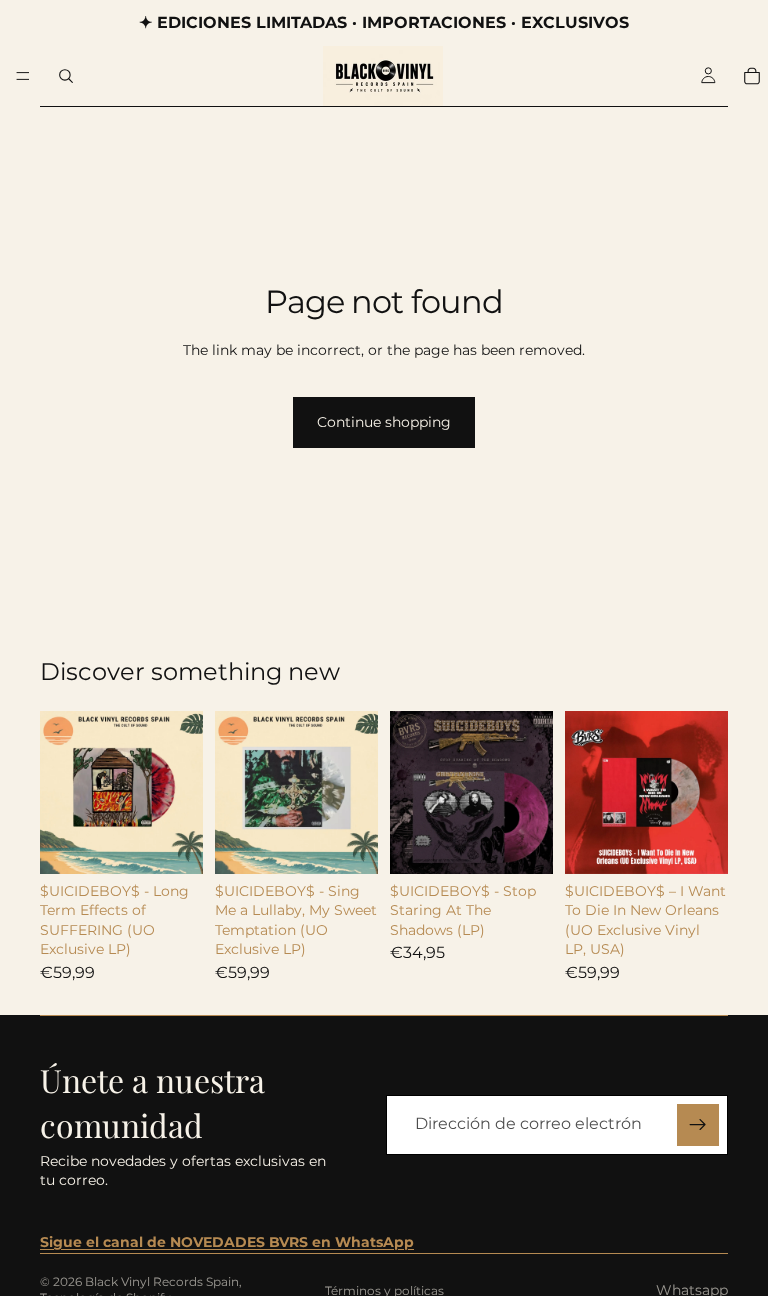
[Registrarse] (698, 1125)
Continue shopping (384, 422)
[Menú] (23, 76)
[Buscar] (66, 76)
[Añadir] (172, 843)
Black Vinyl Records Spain (162, 1281)
